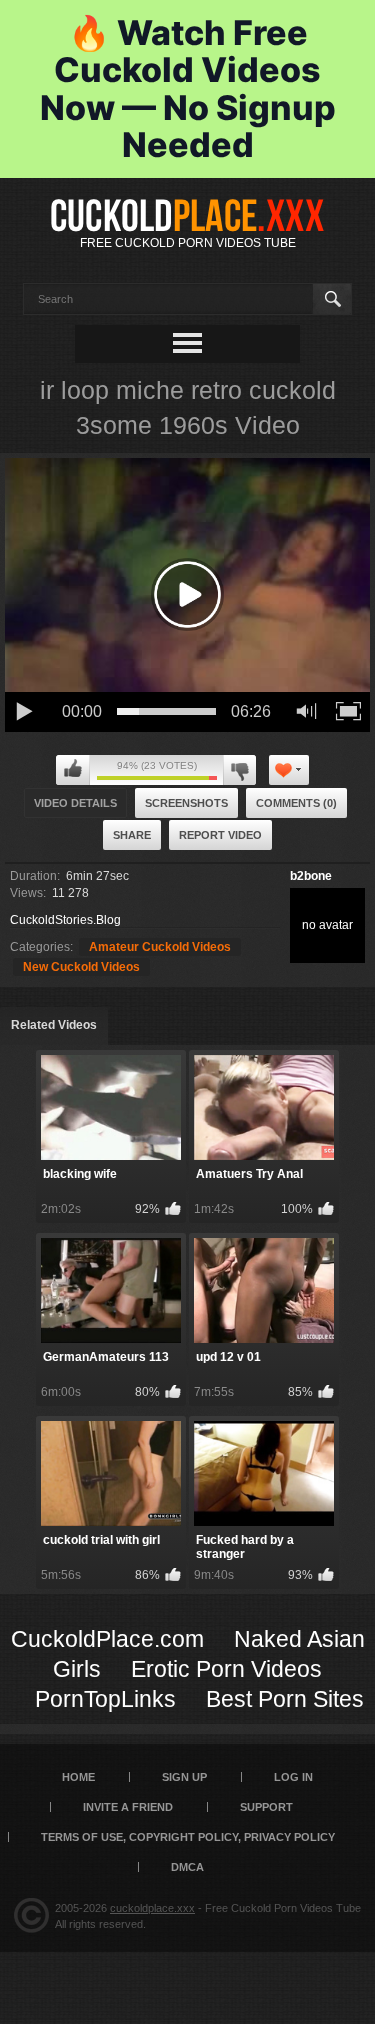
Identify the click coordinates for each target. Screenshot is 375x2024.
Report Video (220, 835)
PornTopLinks (105, 1699)
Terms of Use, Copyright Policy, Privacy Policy (188, 1837)
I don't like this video (239, 770)
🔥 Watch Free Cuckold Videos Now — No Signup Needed (188, 88)
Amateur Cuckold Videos (160, 947)
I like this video (73, 770)
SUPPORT (266, 1807)
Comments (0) (296, 803)
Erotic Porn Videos (226, 1669)
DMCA (187, 1867)
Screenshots (186, 803)
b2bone (311, 876)
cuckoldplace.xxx (152, 1908)
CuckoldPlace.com (107, 1639)
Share (132, 835)
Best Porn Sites (285, 1699)
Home (78, 1777)
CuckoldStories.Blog (65, 920)
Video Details (75, 803)
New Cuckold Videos (81, 967)
